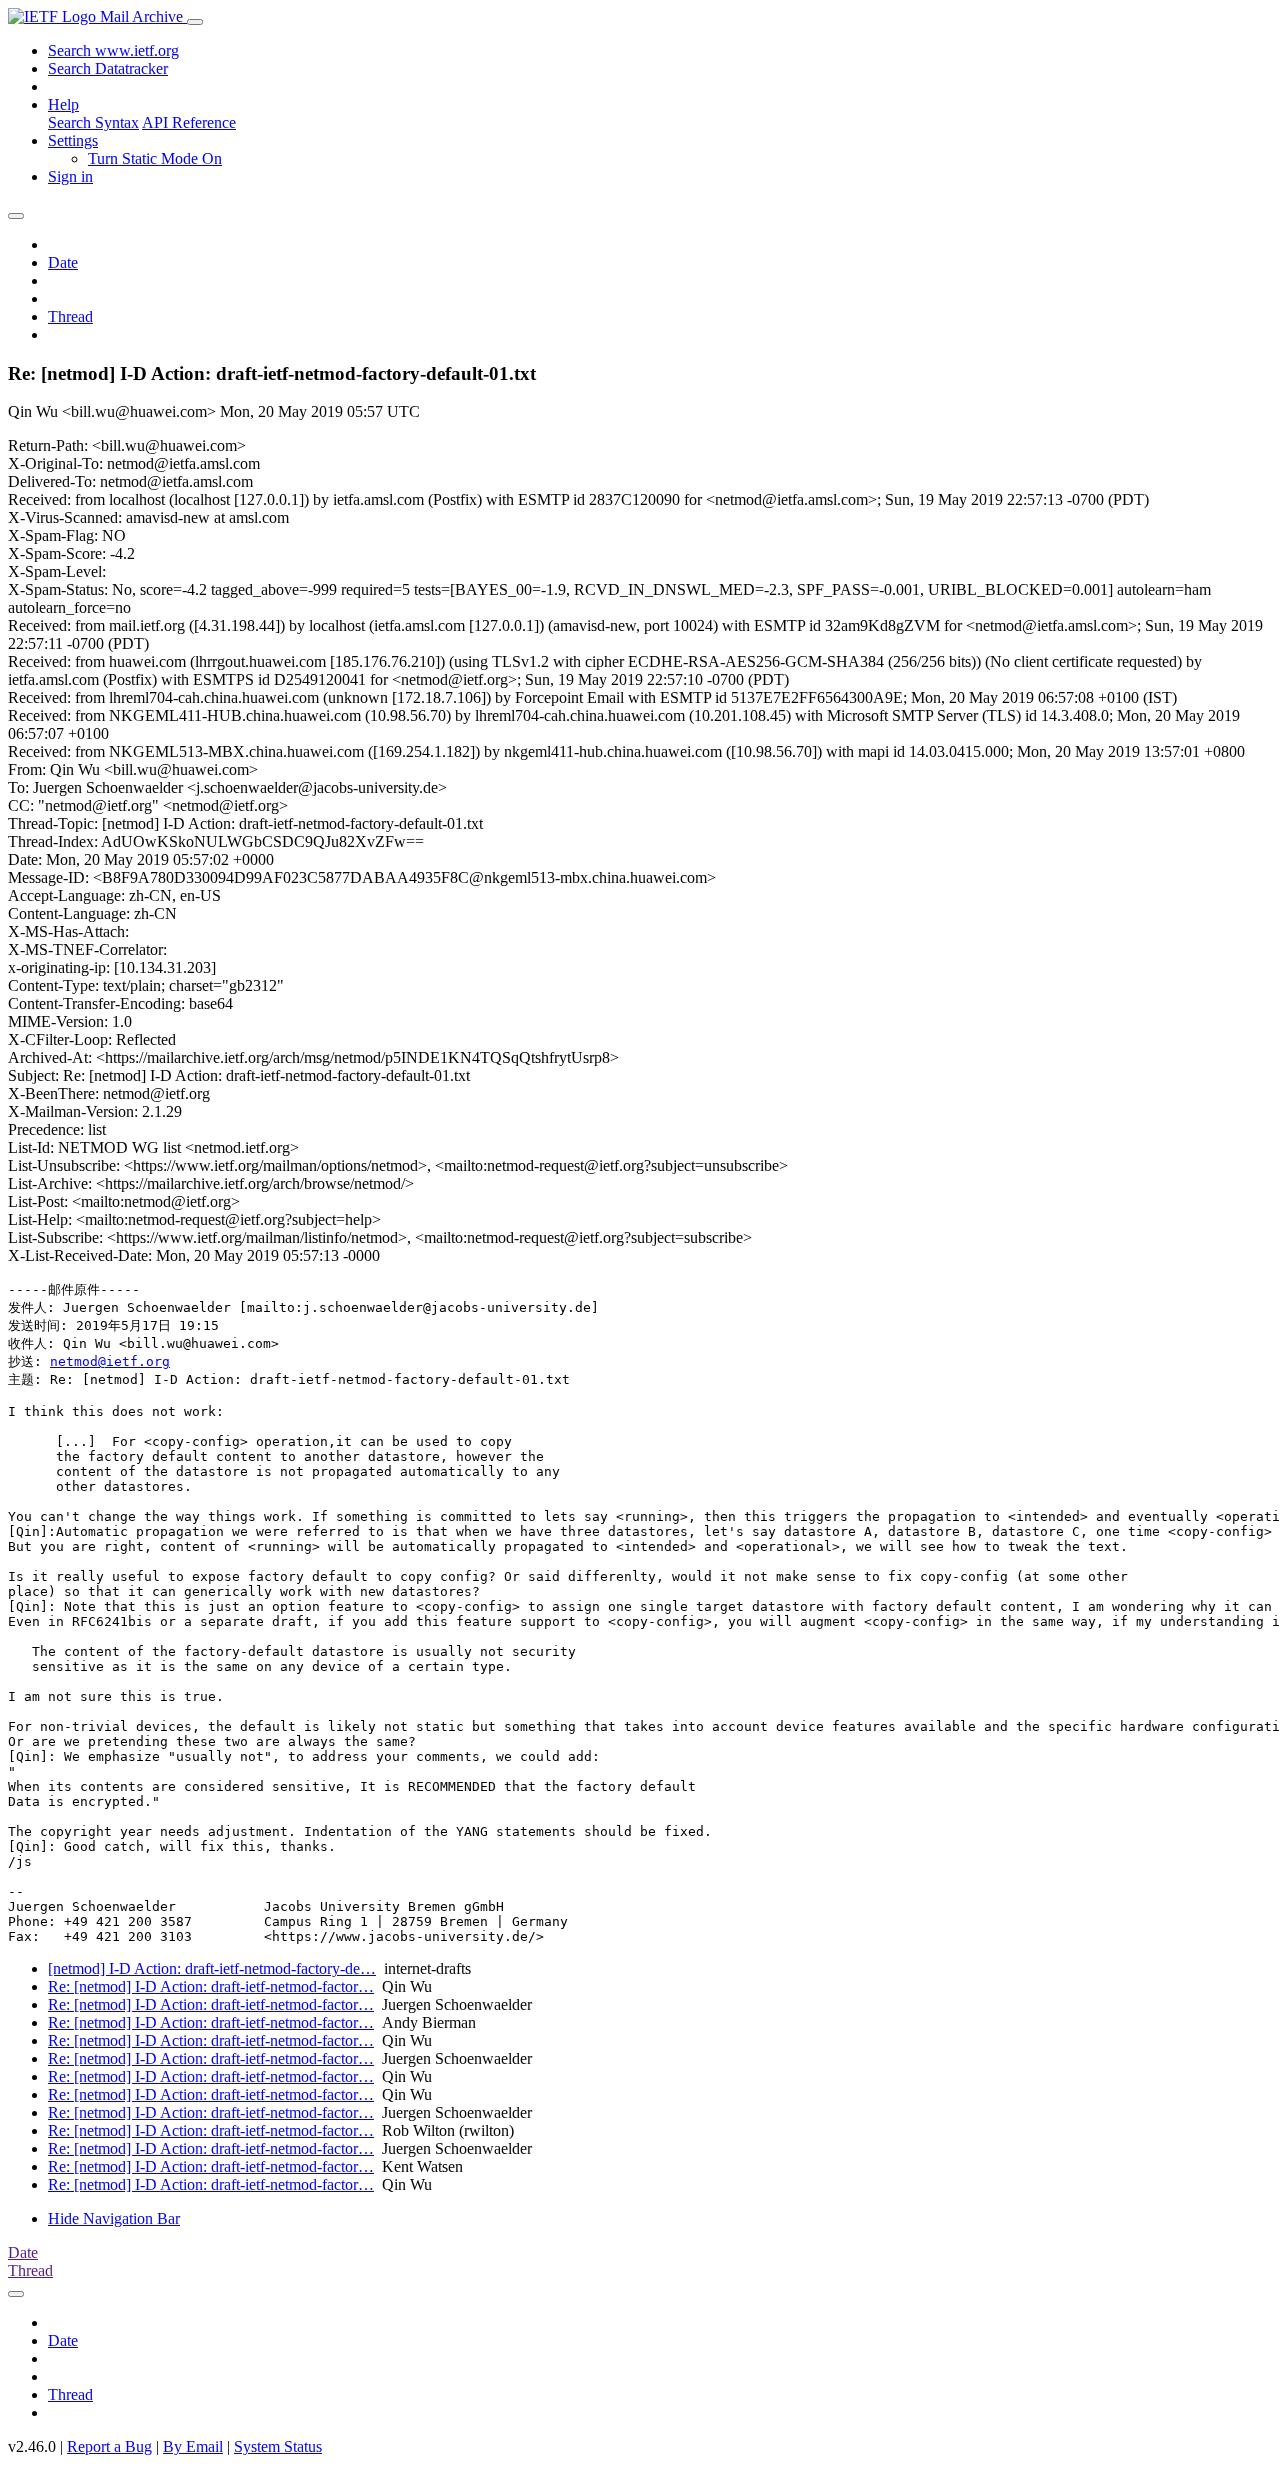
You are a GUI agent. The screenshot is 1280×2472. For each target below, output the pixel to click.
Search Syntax (93, 122)
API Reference (189, 122)
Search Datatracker (108, 68)
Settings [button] (73, 140)
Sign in (70, 176)
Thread (70, 316)
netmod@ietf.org (110, 1361)
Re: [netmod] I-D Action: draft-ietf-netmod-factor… (211, 1986)
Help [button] (63, 104)
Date (63, 262)
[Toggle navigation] (195, 22)
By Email (193, 2446)
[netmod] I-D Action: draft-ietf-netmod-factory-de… (212, 1968)
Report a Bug (109, 2446)
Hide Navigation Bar (114, 2218)
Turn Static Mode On (155, 158)
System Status (278, 2446)
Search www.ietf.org (113, 50)
